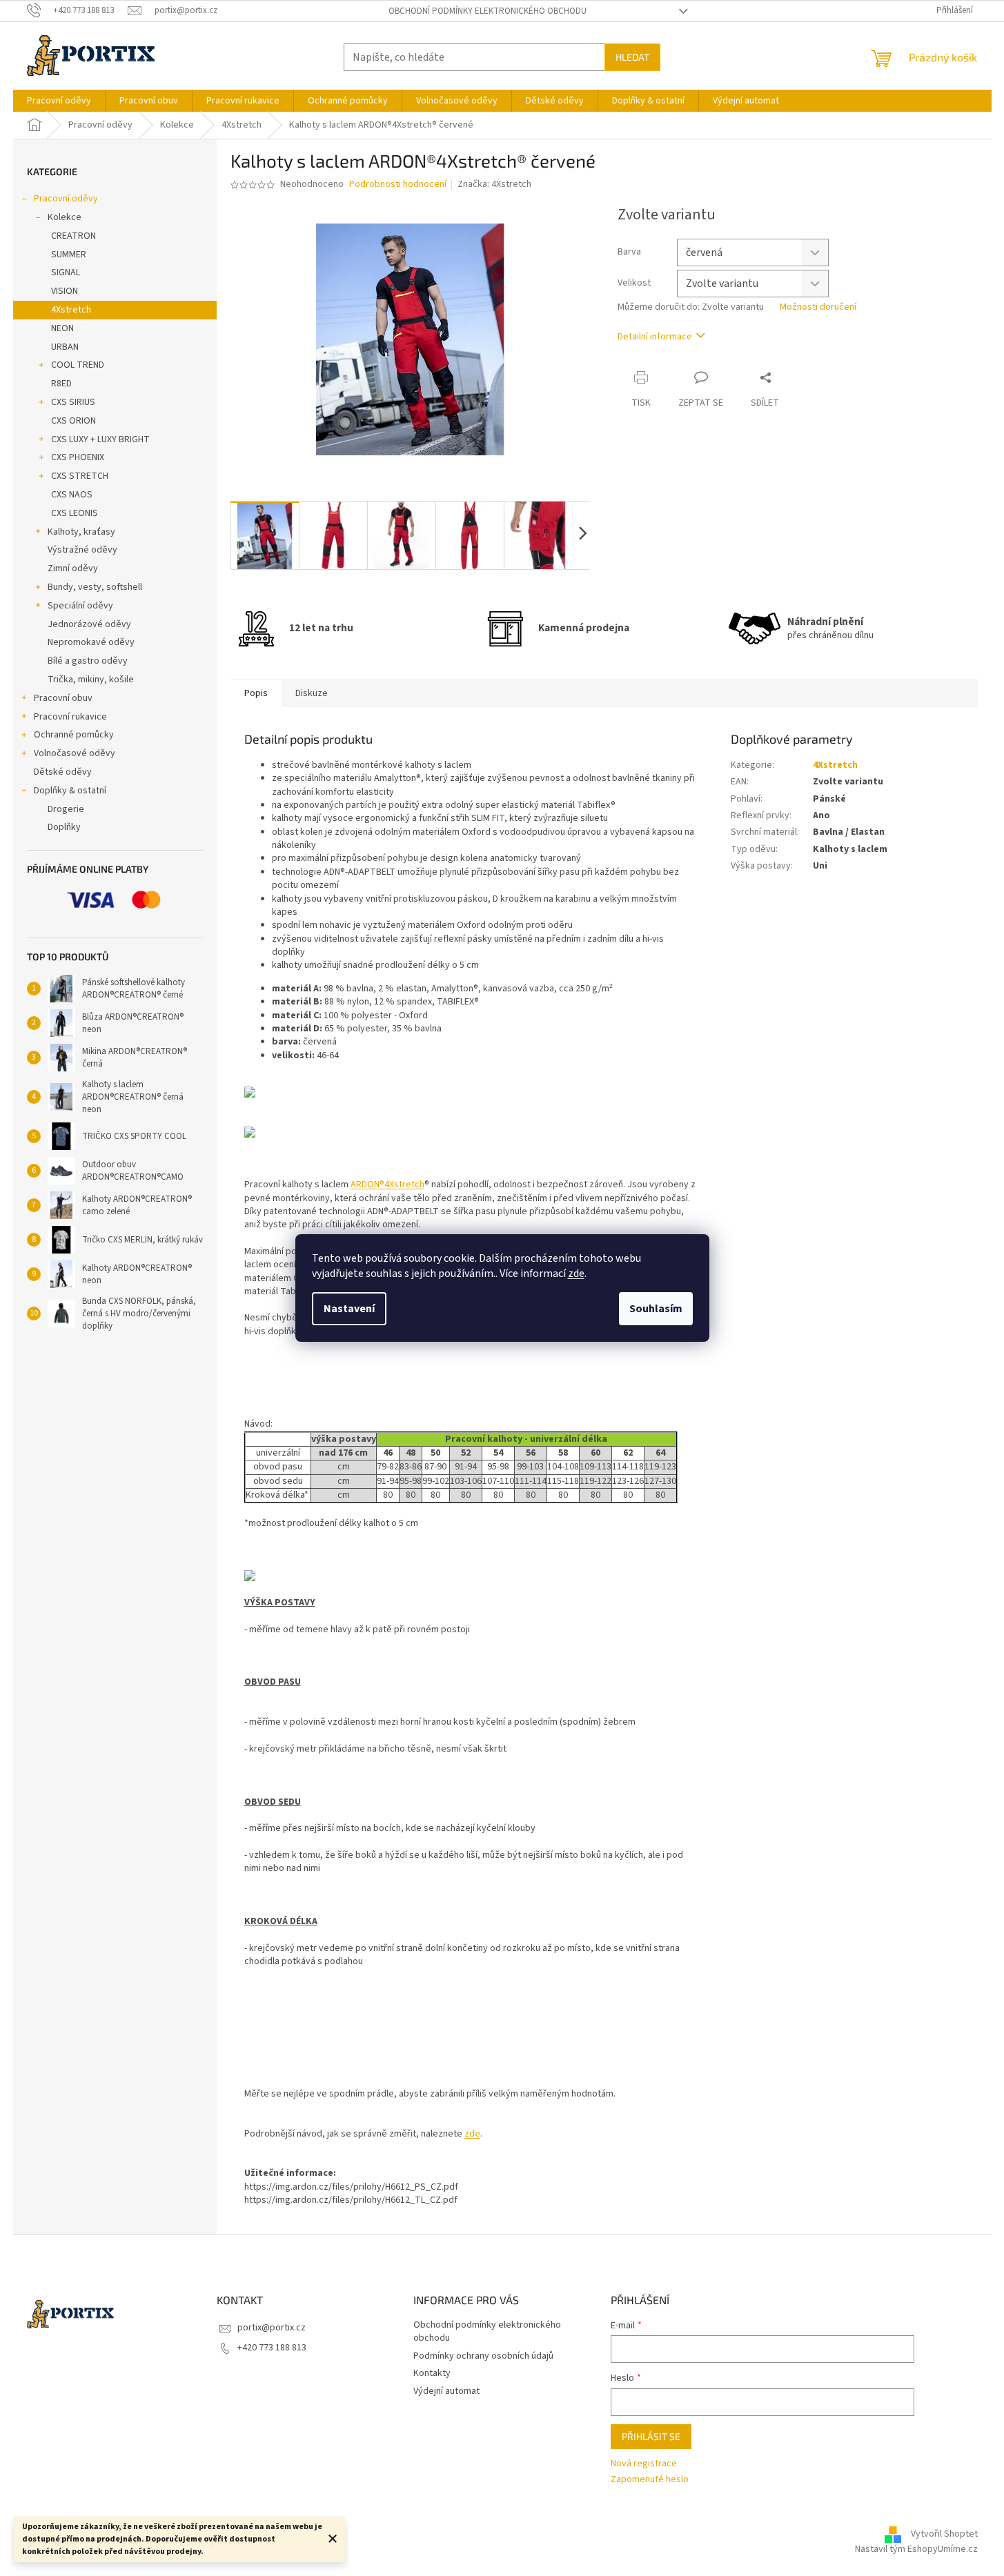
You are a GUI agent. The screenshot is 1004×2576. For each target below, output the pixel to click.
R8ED (61, 384)
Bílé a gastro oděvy (88, 661)
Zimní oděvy (73, 568)
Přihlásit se (651, 2436)
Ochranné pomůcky (74, 735)
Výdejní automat (446, 2391)
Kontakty (432, 2373)
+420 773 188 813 (272, 2348)
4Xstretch (71, 310)
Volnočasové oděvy (75, 753)
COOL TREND (78, 365)
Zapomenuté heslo (650, 2480)
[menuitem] (59, 101)
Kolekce (65, 217)
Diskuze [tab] (312, 693)
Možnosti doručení (818, 307)
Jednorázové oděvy (89, 624)
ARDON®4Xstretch (387, 1185)
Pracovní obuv (63, 698)
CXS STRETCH (80, 476)
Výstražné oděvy (82, 550)
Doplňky (64, 827)
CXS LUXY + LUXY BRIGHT (100, 439)
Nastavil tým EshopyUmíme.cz (916, 2549)
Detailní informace (655, 337)
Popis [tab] (256, 693)
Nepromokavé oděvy (91, 642)
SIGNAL (66, 273)
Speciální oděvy (80, 606)
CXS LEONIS (75, 513)
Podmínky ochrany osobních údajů (483, 2356)
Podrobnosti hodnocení (398, 185)
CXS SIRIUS (73, 402)
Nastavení (349, 1309)
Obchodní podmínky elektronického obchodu (488, 11)
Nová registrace (644, 2464)
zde (576, 1274)
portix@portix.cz (272, 2328)
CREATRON (73, 236)
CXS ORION (73, 421)
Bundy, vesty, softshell (95, 587)
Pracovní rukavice (70, 717)
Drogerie (66, 809)
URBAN (65, 347)
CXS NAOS (72, 495)
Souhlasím (656, 1309)
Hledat (632, 57)
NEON (62, 328)
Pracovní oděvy (66, 199)
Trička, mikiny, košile (91, 680)
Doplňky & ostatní (70, 791)
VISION (65, 291)
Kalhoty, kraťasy (81, 532)
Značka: (494, 184)
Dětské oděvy (63, 772)
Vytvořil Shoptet (944, 2534)
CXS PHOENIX (78, 457)
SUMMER (69, 255)
